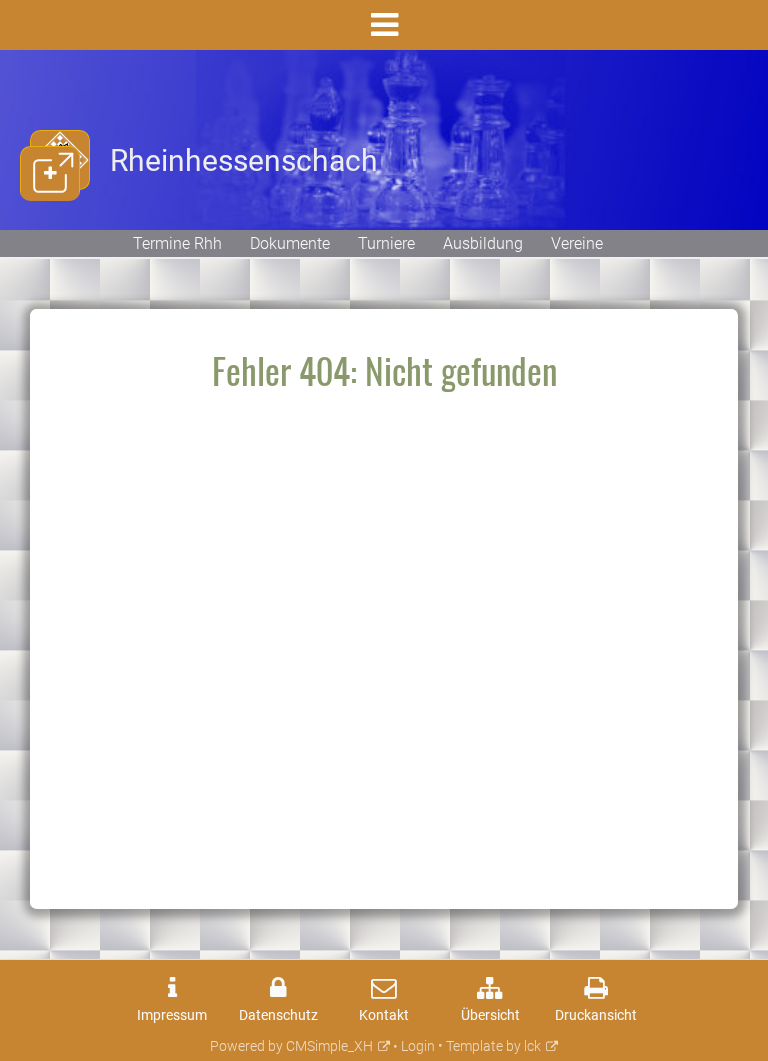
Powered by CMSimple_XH (291, 1046)
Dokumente (290, 243)
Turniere (386, 243)
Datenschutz (278, 1015)
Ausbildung (483, 243)
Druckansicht (596, 1015)
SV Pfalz (50, 214)
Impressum (172, 1015)
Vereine (577, 243)
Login (418, 1046)
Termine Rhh (177, 243)
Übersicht (490, 1015)
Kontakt (384, 1015)
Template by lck (493, 1046)
